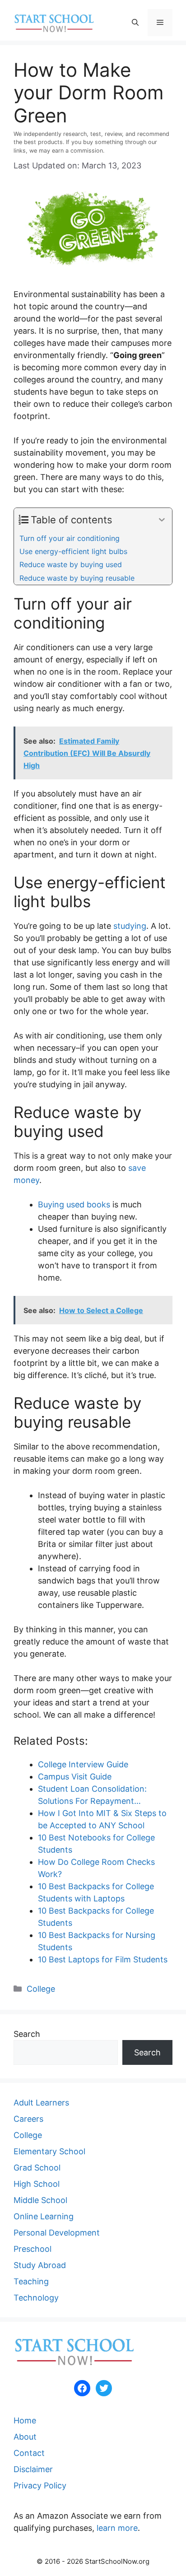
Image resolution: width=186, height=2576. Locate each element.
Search (27, 2034)
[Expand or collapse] (162, 520)
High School (37, 2184)
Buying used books (74, 1204)
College (41, 1989)
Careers (28, 2119)
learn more (117, 2528)
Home (25, 2420)
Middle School (40, 2200)
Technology (36, 2298)
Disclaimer (33, 2469)
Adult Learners (41, 2103)
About (25, 2437)
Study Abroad (40, 2265)
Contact (29, 2453)
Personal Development (57, 2233)
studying (130, 926)
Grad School (37, 2168)
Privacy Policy (40, 2485)
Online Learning (44, 2216)
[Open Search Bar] (135, 23)
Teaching (31, 2281)
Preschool (33, 2249)
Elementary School (49, 2151)
